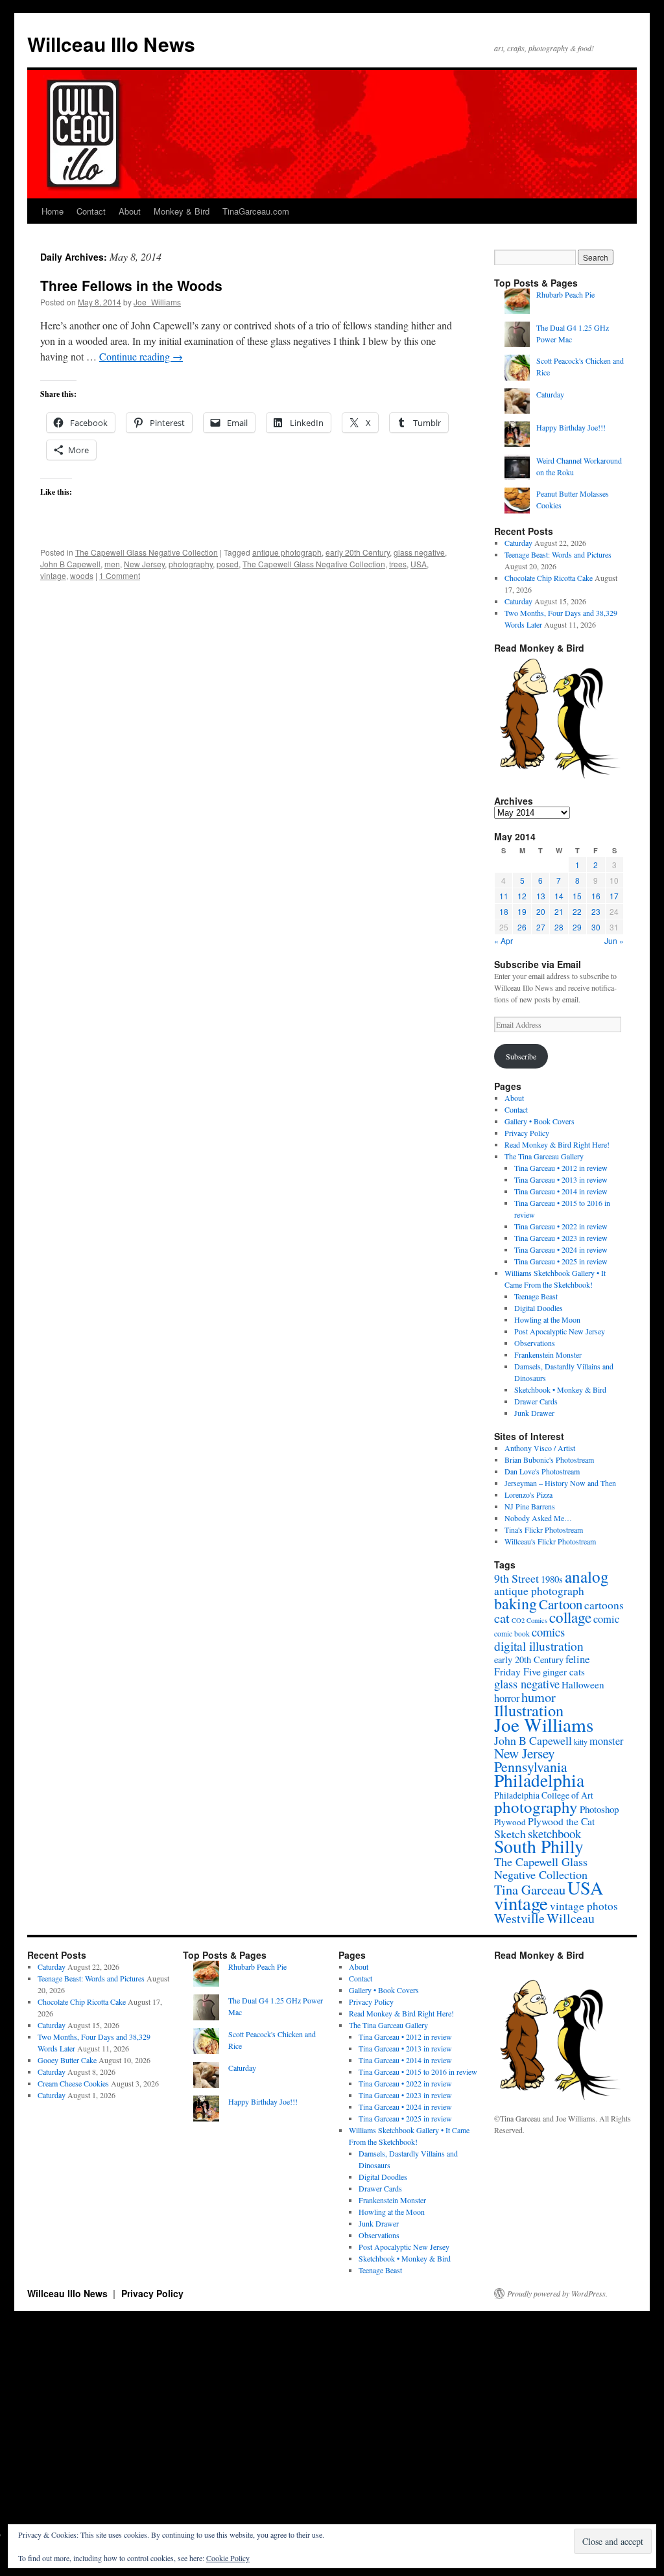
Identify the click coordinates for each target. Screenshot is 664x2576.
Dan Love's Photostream (542, 1471)
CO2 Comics (529, 1620)
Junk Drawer (534, 1413)
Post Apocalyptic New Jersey (560, 1331)
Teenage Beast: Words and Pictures (558, 554)
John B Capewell (70, 564)
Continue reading (141, 356)
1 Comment (120, 575)
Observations (535, 1343)
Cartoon (561, 1604)
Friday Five (517, 1671)
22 (577, 911)
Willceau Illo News (111, 44)
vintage (53, 575)
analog (587, 1576)
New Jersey (144, 564)
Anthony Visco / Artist (540, 1448)
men (112, 564)
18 (504, 911)
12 (522, 896)
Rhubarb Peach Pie (565, 294)
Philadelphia (539, 1780)
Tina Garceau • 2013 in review (561, 1179)
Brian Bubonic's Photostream (549, 1459)
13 (541, 896)
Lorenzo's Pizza (528, 1495)
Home (53, 211)
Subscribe (521, 1056)
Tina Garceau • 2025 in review (561, 1261)
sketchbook (554, 1833)
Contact (91, 211)
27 (541, 927)
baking (516, 1603)
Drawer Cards (536, 1401)
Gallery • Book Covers (539, 1121)
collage (570, 1617)
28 (559, 927)
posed (228, 564)
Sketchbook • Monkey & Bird (560, 1389)
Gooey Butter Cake (67, 2060)
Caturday (550, 394)
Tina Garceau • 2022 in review (561, 1226)
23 (596, 911)
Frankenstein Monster (548, 1354)
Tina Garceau (530, 1889)
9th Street (516, 1578)
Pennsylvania (531, 1767)
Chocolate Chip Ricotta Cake (549, 578)
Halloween (583, 1684)
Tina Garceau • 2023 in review (561, 1238)
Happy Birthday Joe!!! (571, 427)
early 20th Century (358, 552)
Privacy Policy (527, 1133)
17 (614, 896)
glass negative (419, 552)
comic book (512, 1634)
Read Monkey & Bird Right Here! (557, 1144)
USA (419, 564)
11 (504, 896)
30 (596, 927)
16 (596, 896)
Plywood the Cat (561, 1821)
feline (577, 1659)
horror (507, 1698)
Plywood (510, 1822)
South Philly (539, 1846)
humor (539, 1697)
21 (559, 911)
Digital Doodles (539, 1308)
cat (502, 1618)
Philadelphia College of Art (544, 1795)
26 (522, 927)
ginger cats (564, 1672)
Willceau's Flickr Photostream (550, 1541)
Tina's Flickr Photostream (544, 1530)
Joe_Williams (157, 302)
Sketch (510, 1834)
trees (398, 564)
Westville (519, 1918)
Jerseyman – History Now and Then (560, 1483)
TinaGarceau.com (256, 211)
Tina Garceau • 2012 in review (561, 1168)
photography (191, 564)
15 (577, 896)
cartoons (604, 1605)
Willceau (571, 1918)
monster (606, 1741)
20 (541, 911)
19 (522, 911)
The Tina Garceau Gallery (544, 1156)
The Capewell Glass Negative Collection (147, 552)
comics (548, 1632)
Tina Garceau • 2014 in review (561, 1191)
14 (559, 896)
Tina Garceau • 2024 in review (561, 1249)
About (130, 211)
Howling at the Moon (547, 1319)
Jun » (614, 940)
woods (82, 575)
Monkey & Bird (182, 211)
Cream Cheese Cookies (73, 2083)
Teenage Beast (536, 1296)
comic (606, 1619)
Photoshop (599, 1809)
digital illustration (539, 1646)
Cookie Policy (228, 2558)
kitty (581, 1742)
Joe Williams (544, 1724)
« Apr (504, 940)
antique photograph (287, 552)
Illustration (529, 1710)
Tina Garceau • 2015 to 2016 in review (418, 2072)
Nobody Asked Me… (538, 1518)
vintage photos (584, 1906)
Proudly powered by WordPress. (557, 2293)
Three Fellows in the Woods (131, 285)
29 (577, 927)
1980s (552, 1579)
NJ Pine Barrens (530, 1506)
